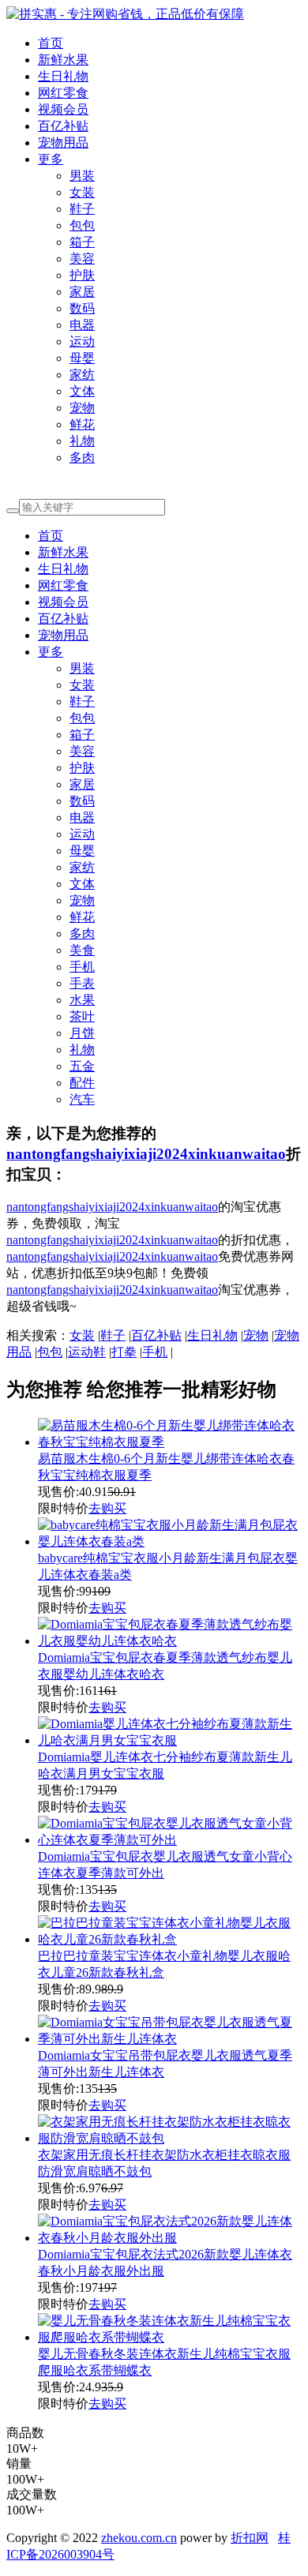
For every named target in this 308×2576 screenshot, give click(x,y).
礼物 (82, 441)
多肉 (82, 457)
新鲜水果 (63, 60)
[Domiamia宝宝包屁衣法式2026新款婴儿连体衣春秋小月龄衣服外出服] (170, 2238)
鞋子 (82, 209)
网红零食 (63, 93)
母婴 (82, 358)
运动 (82, 341)
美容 (82, 259)
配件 (82, 1083)
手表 (82, 983)
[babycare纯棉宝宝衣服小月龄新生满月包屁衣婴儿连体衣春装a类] (170, 1541)
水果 (82, 1000)
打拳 (124, 1352)
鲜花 (82, 424)
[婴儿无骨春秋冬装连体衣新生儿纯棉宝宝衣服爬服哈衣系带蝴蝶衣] (170, 2337)
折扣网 (250, 2538)
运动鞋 (87, 1352)
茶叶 (82, 1016)
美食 (82, 950)
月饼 (82, 1033)
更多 (51, 159)
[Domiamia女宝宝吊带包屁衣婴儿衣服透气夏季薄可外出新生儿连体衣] (170, 2039)
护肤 (82, 275)
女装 (82, 192)
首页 (51, 43)
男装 (82, 176)
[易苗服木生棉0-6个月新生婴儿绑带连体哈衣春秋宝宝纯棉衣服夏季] (170, 1442)
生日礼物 (63, 76)
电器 (82, 325)
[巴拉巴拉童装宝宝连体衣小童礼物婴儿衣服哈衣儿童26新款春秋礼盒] (170, 1939)
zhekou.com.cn (139, 2538)
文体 (82, 391)
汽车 (82, 1099)
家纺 (82, 375)
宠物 (82, 408)
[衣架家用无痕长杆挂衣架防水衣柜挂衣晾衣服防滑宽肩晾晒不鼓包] (170, 2138)
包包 (82, 225)
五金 (82, 1066)
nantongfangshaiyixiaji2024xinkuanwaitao (146, 1154)
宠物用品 (63, 142)
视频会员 (63, 109)
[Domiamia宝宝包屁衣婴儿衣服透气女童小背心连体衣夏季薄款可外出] (170, 1840)
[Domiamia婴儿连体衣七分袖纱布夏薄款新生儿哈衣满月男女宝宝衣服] (170, 1740)
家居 (82, 292)
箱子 (82, 242)
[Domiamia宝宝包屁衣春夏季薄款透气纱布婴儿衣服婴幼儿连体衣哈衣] (170, 1641)
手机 (82, 967)
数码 (82, 308)
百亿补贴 (63, 126)
